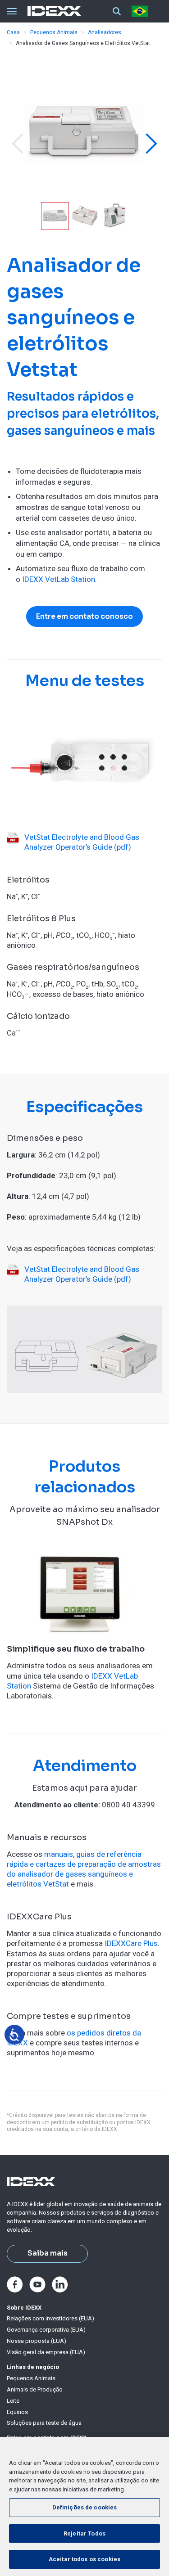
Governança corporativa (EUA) (46, 2330)
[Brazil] (142, 11)
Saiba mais (48, 2253)
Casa (13, 32)
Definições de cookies (85, 2507)
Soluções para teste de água (44, 2423)
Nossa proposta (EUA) (37, 2341)
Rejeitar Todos (84, 2533)
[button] (18, 144)
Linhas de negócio (33, 2367)
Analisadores (105, 32)
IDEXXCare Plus (131, 1943)
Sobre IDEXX (24, 2308)
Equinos (17, 2412)
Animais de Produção (35, 2389)
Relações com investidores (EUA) (50, 2318)
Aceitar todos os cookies (84, 2559)
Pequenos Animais (54, 32)
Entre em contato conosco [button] (84, 617)
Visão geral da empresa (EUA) (46, 2352)
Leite (13, 2401)
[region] (84, 2506)
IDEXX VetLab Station (59, 579)
